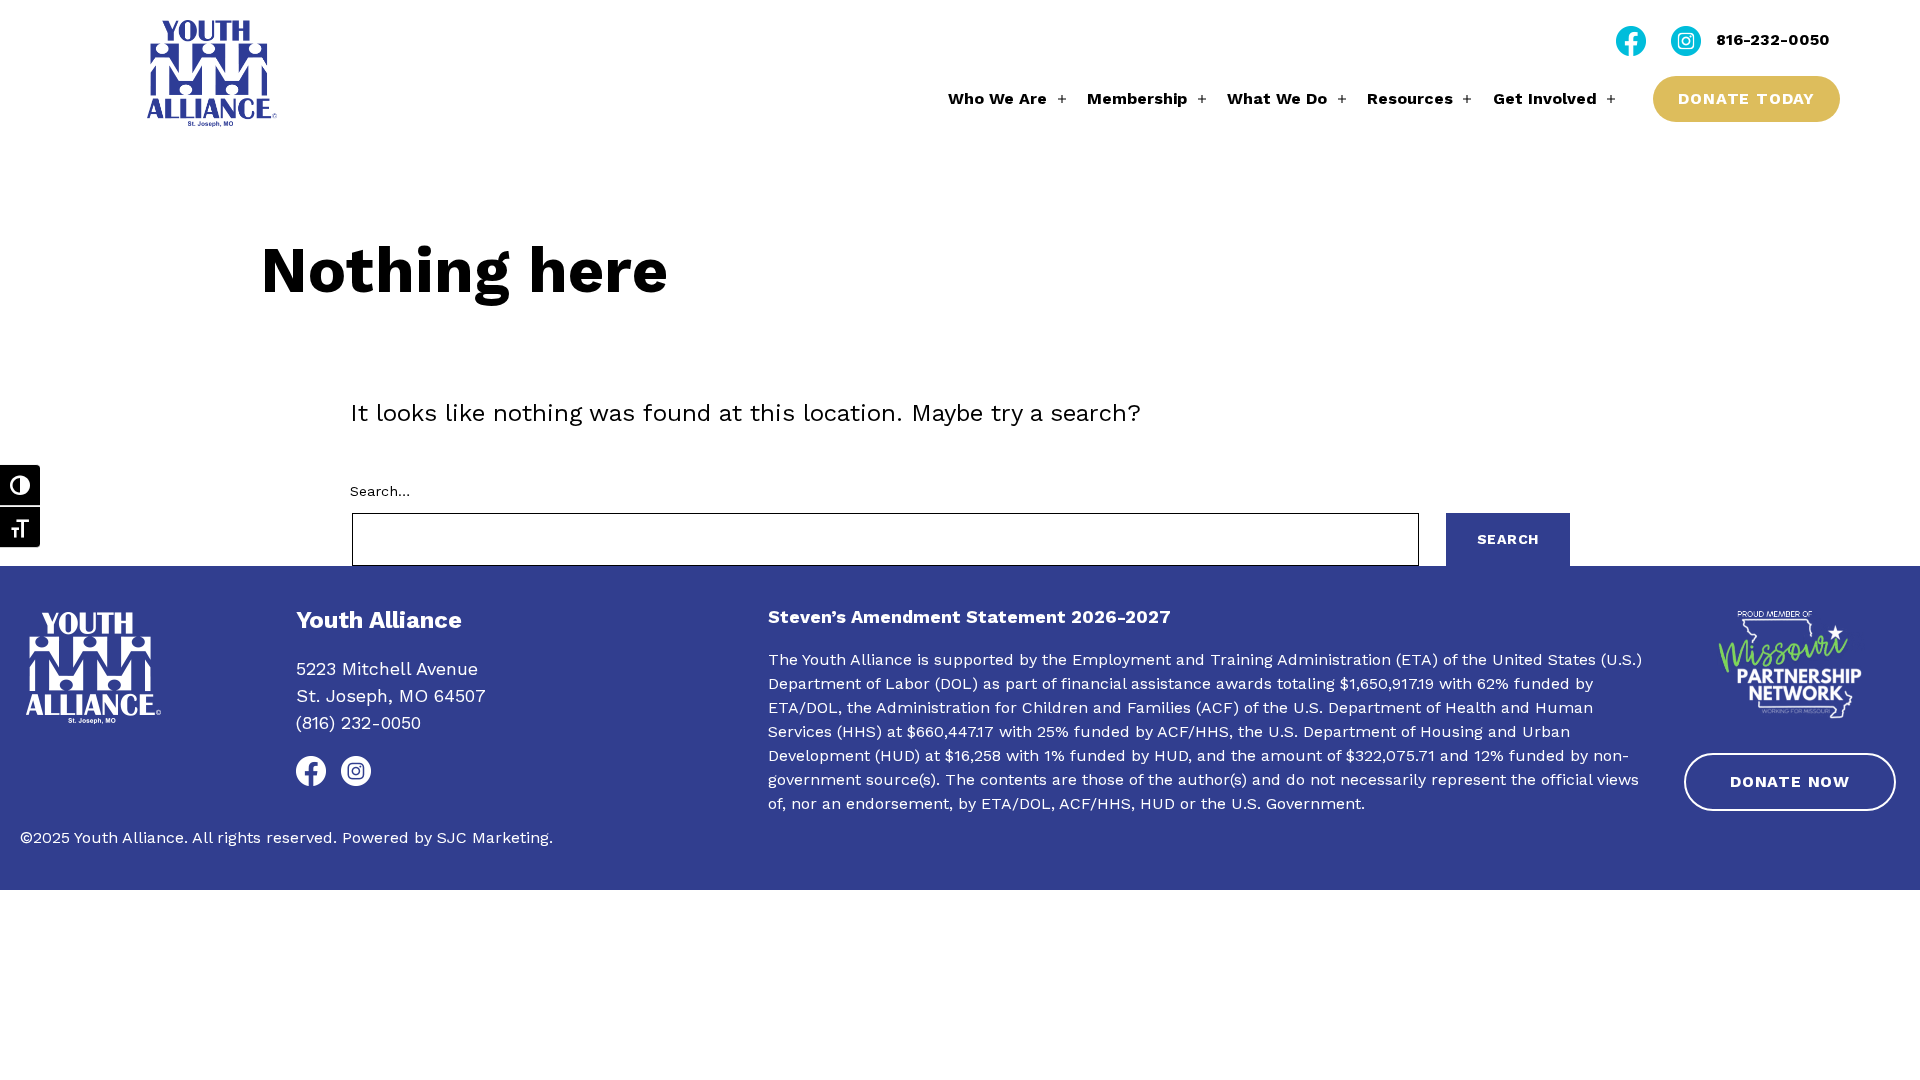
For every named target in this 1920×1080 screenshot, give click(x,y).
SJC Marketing (493, 837)
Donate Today (1746, 98)
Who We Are (997, 98)
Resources (1410, 98)
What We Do (1277, 98)
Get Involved (1545, 98)
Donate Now (1790, 781)
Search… (380, 491)
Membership (1137, 98)
